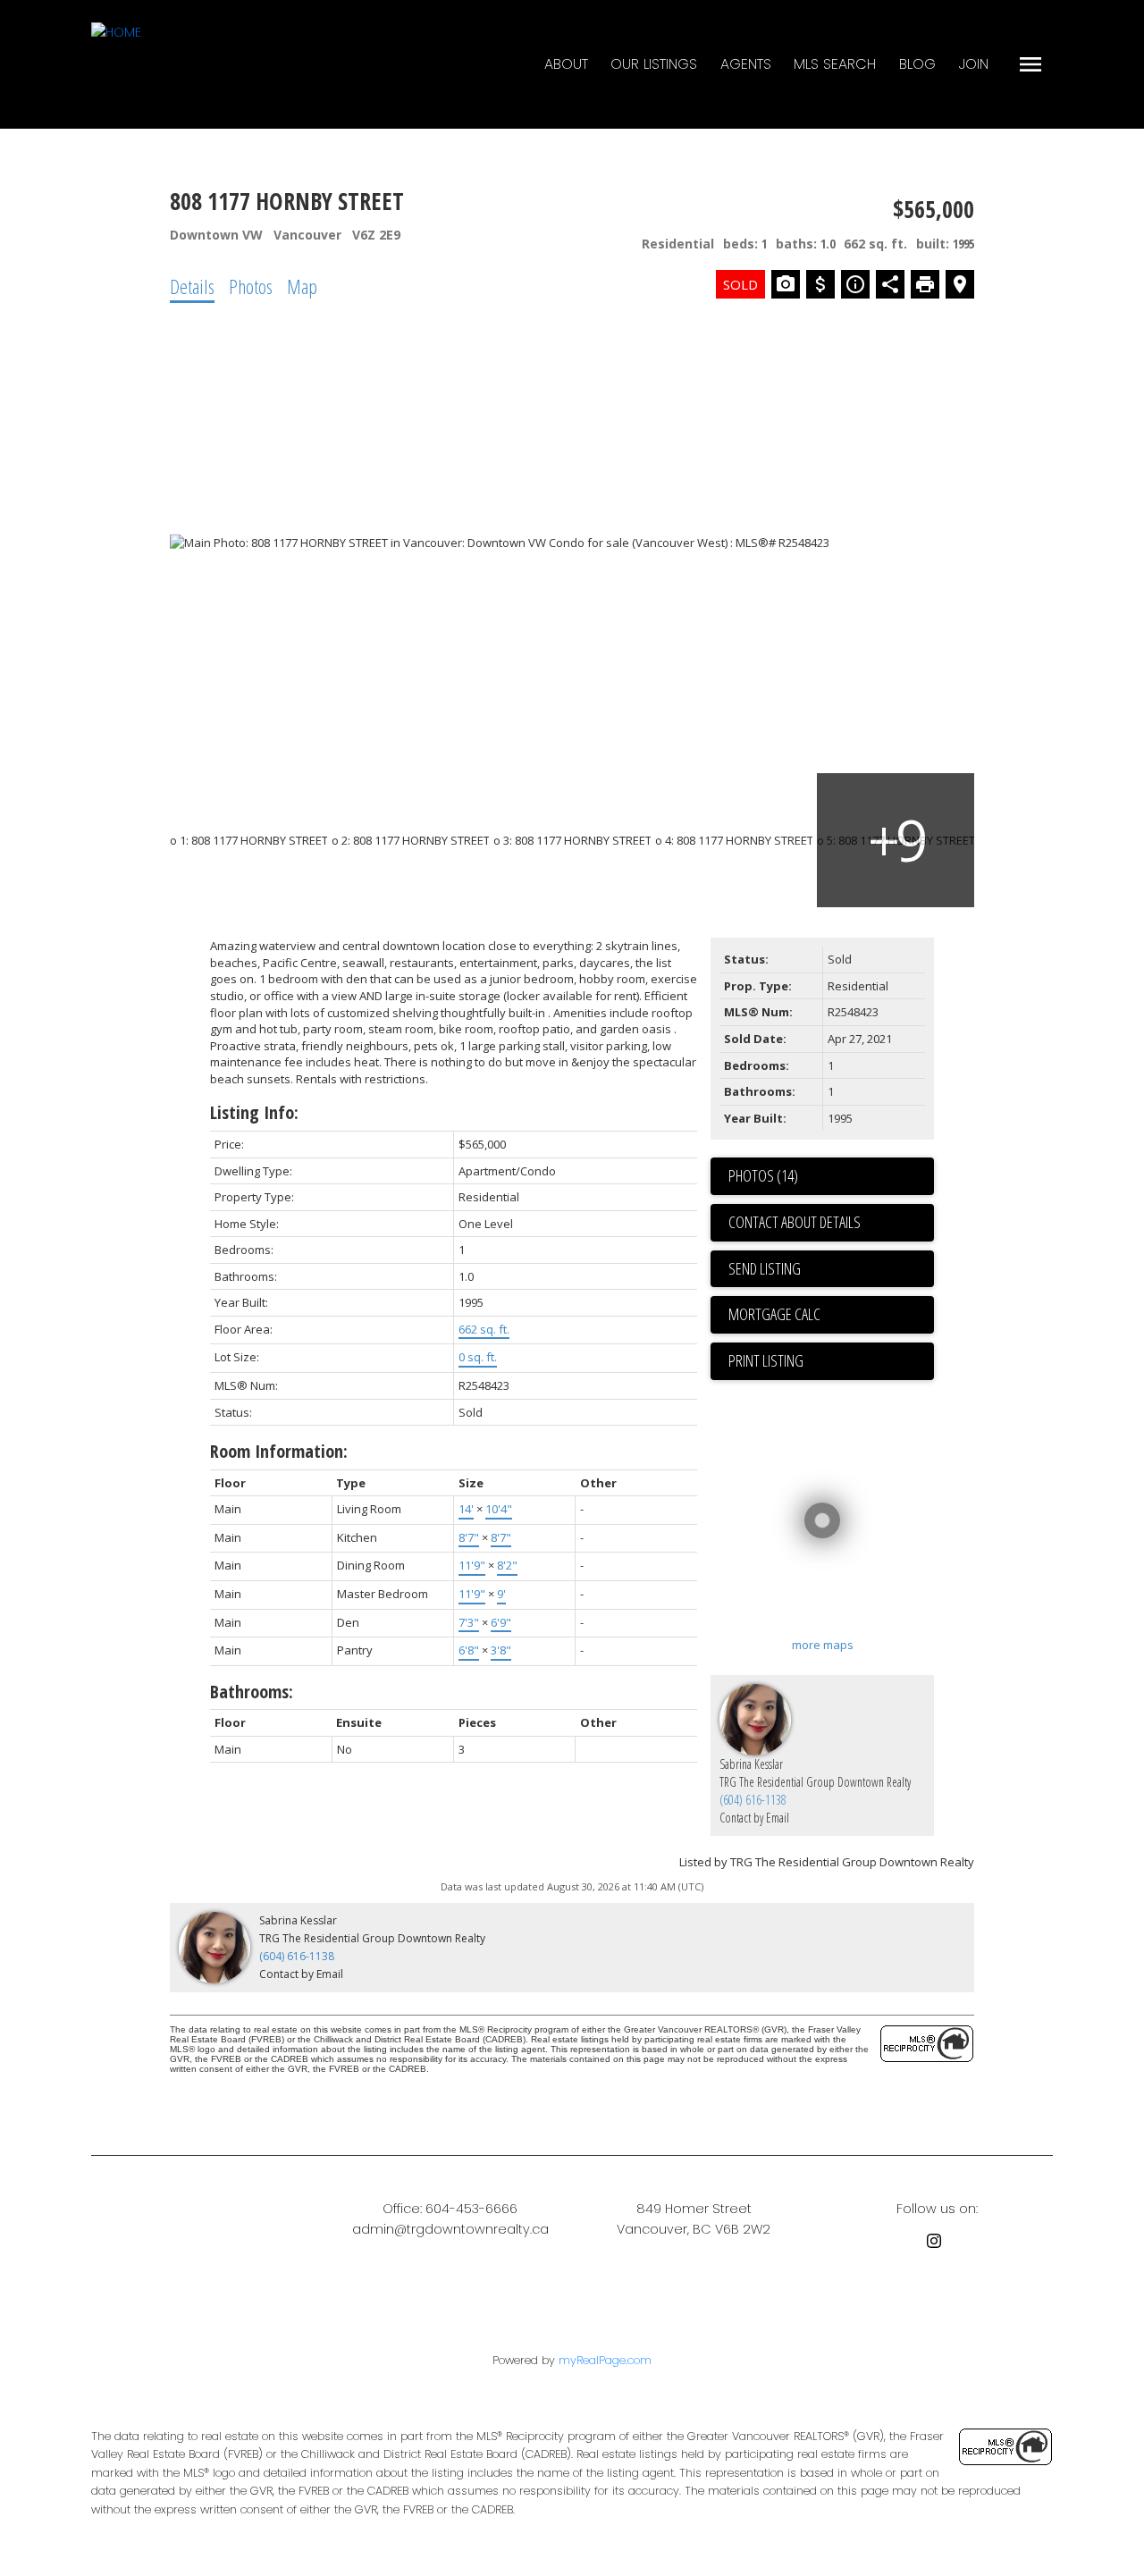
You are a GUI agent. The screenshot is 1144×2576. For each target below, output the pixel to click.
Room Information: (279, 1451)
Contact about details (795, 1222)
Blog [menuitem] (917, 64)
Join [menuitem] (974, 64)
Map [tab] (302, 286)
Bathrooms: (252, 1692)
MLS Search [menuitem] (835, 64)
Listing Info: (254, 1112)
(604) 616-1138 (753, 1800)
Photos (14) (763, 1175)
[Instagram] (938, 2244)
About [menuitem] (566, 64)
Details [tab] (192, 286)
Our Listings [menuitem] (654, 64)
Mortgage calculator (831, 1315)
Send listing (765, 1268)
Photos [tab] (251, 286)
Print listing (766, 1360)
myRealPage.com (605, 2360)
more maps (823, 1645)
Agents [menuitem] (746, 64)
